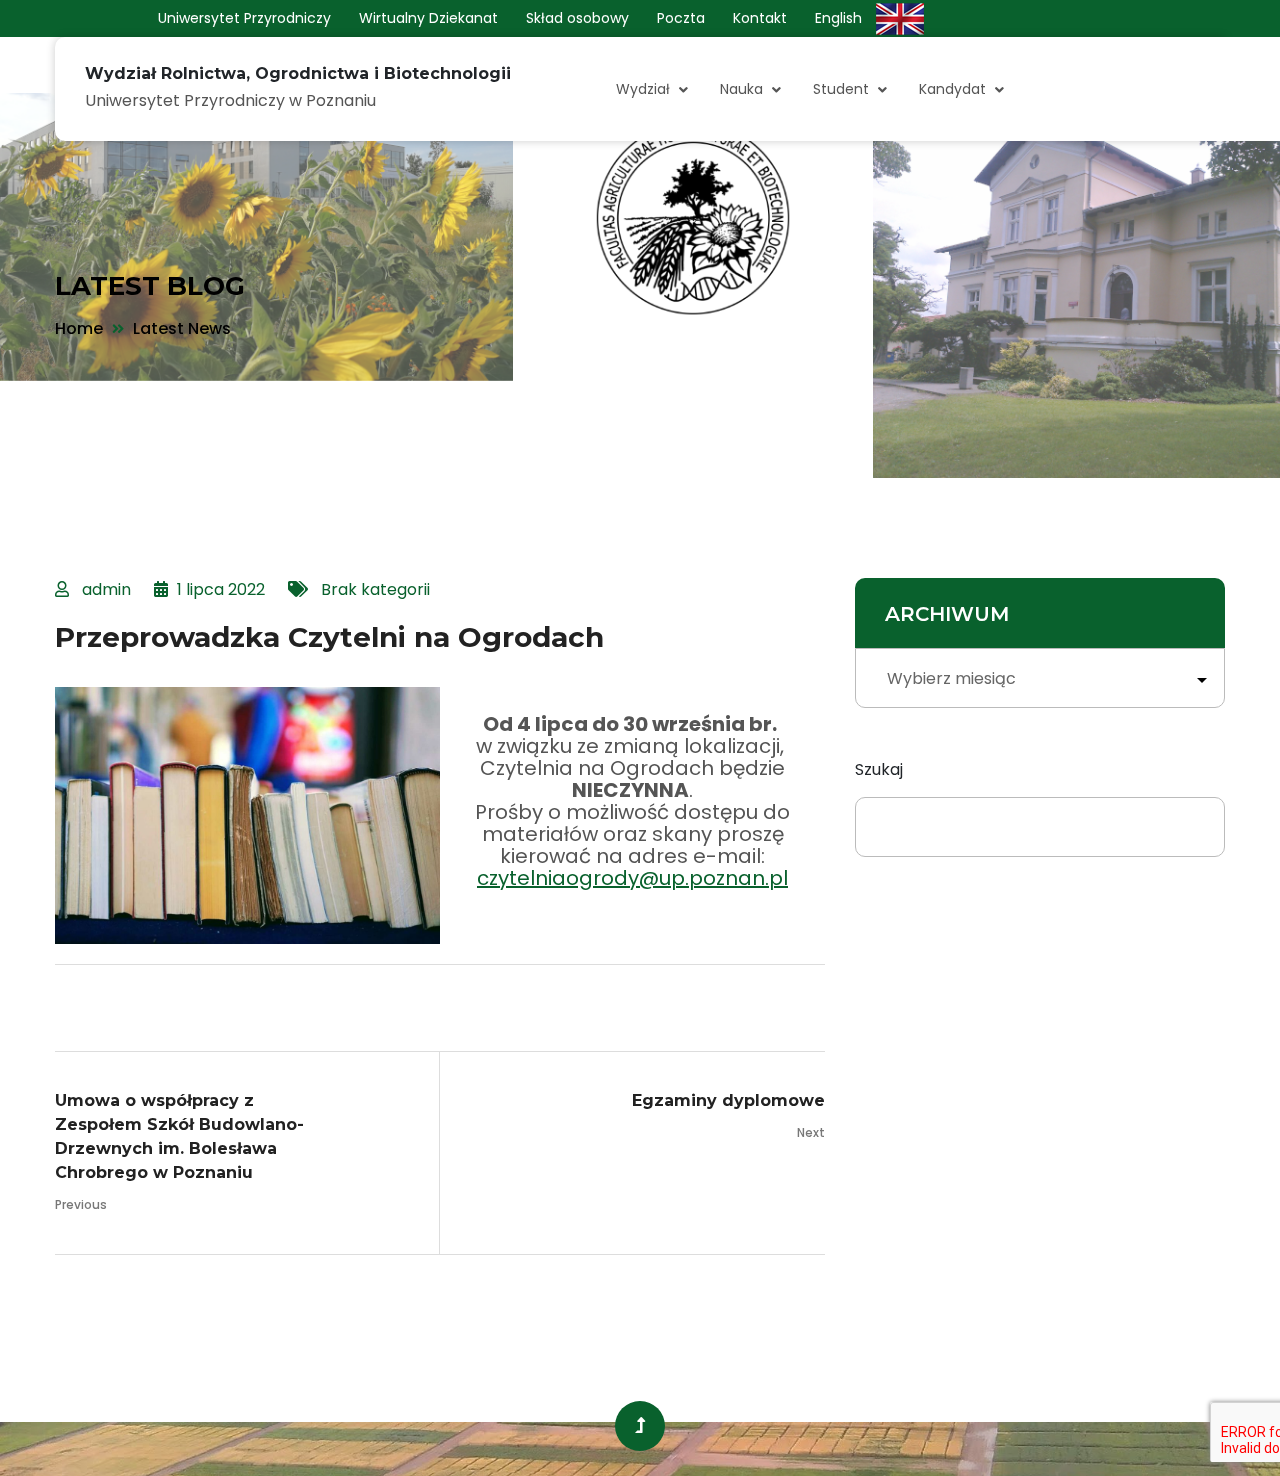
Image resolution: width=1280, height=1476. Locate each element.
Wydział (643, 89)
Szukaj (879, 769)
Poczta (681, 18)
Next (811, 1132)
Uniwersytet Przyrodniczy (244, 18)
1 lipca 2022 (221, 589)
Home (79, 328)
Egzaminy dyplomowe (728, 1100)
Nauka (741, 89)
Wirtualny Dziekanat (428, 18)
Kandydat (952, 89)
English (838, 18)
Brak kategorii (375, 589)
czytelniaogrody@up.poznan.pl (632, 878)
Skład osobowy (577, 18)
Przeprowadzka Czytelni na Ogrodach (329, 637)
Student (841, 89)
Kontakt (760, 18)
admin (106, 589)
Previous (81, 1204)
